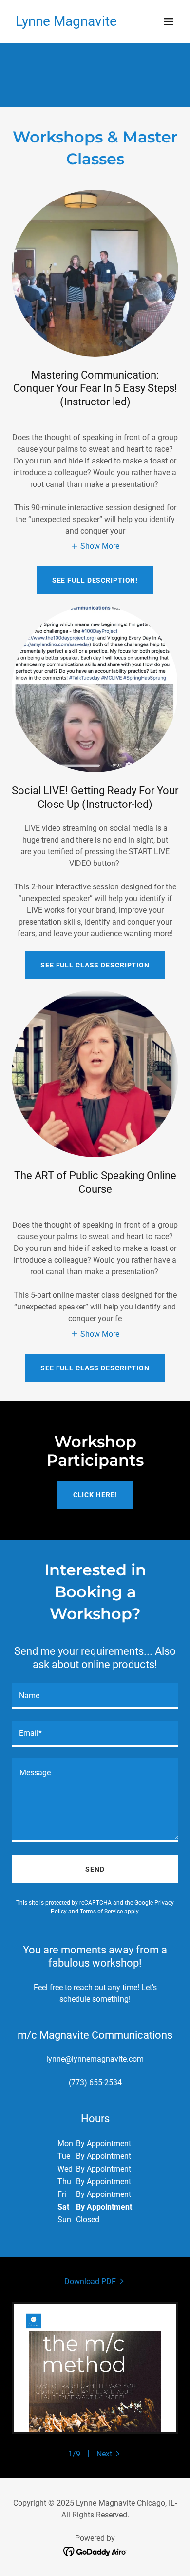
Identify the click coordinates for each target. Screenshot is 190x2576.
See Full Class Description (95, 1368)
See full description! (95, 580)
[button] (169, 21)
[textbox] (95, 1696)
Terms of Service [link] (101, 1912)
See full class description (95, 965)
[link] (66, 23)
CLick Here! (95, 1495)
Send (95, 1869)
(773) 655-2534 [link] (95, 2083)
